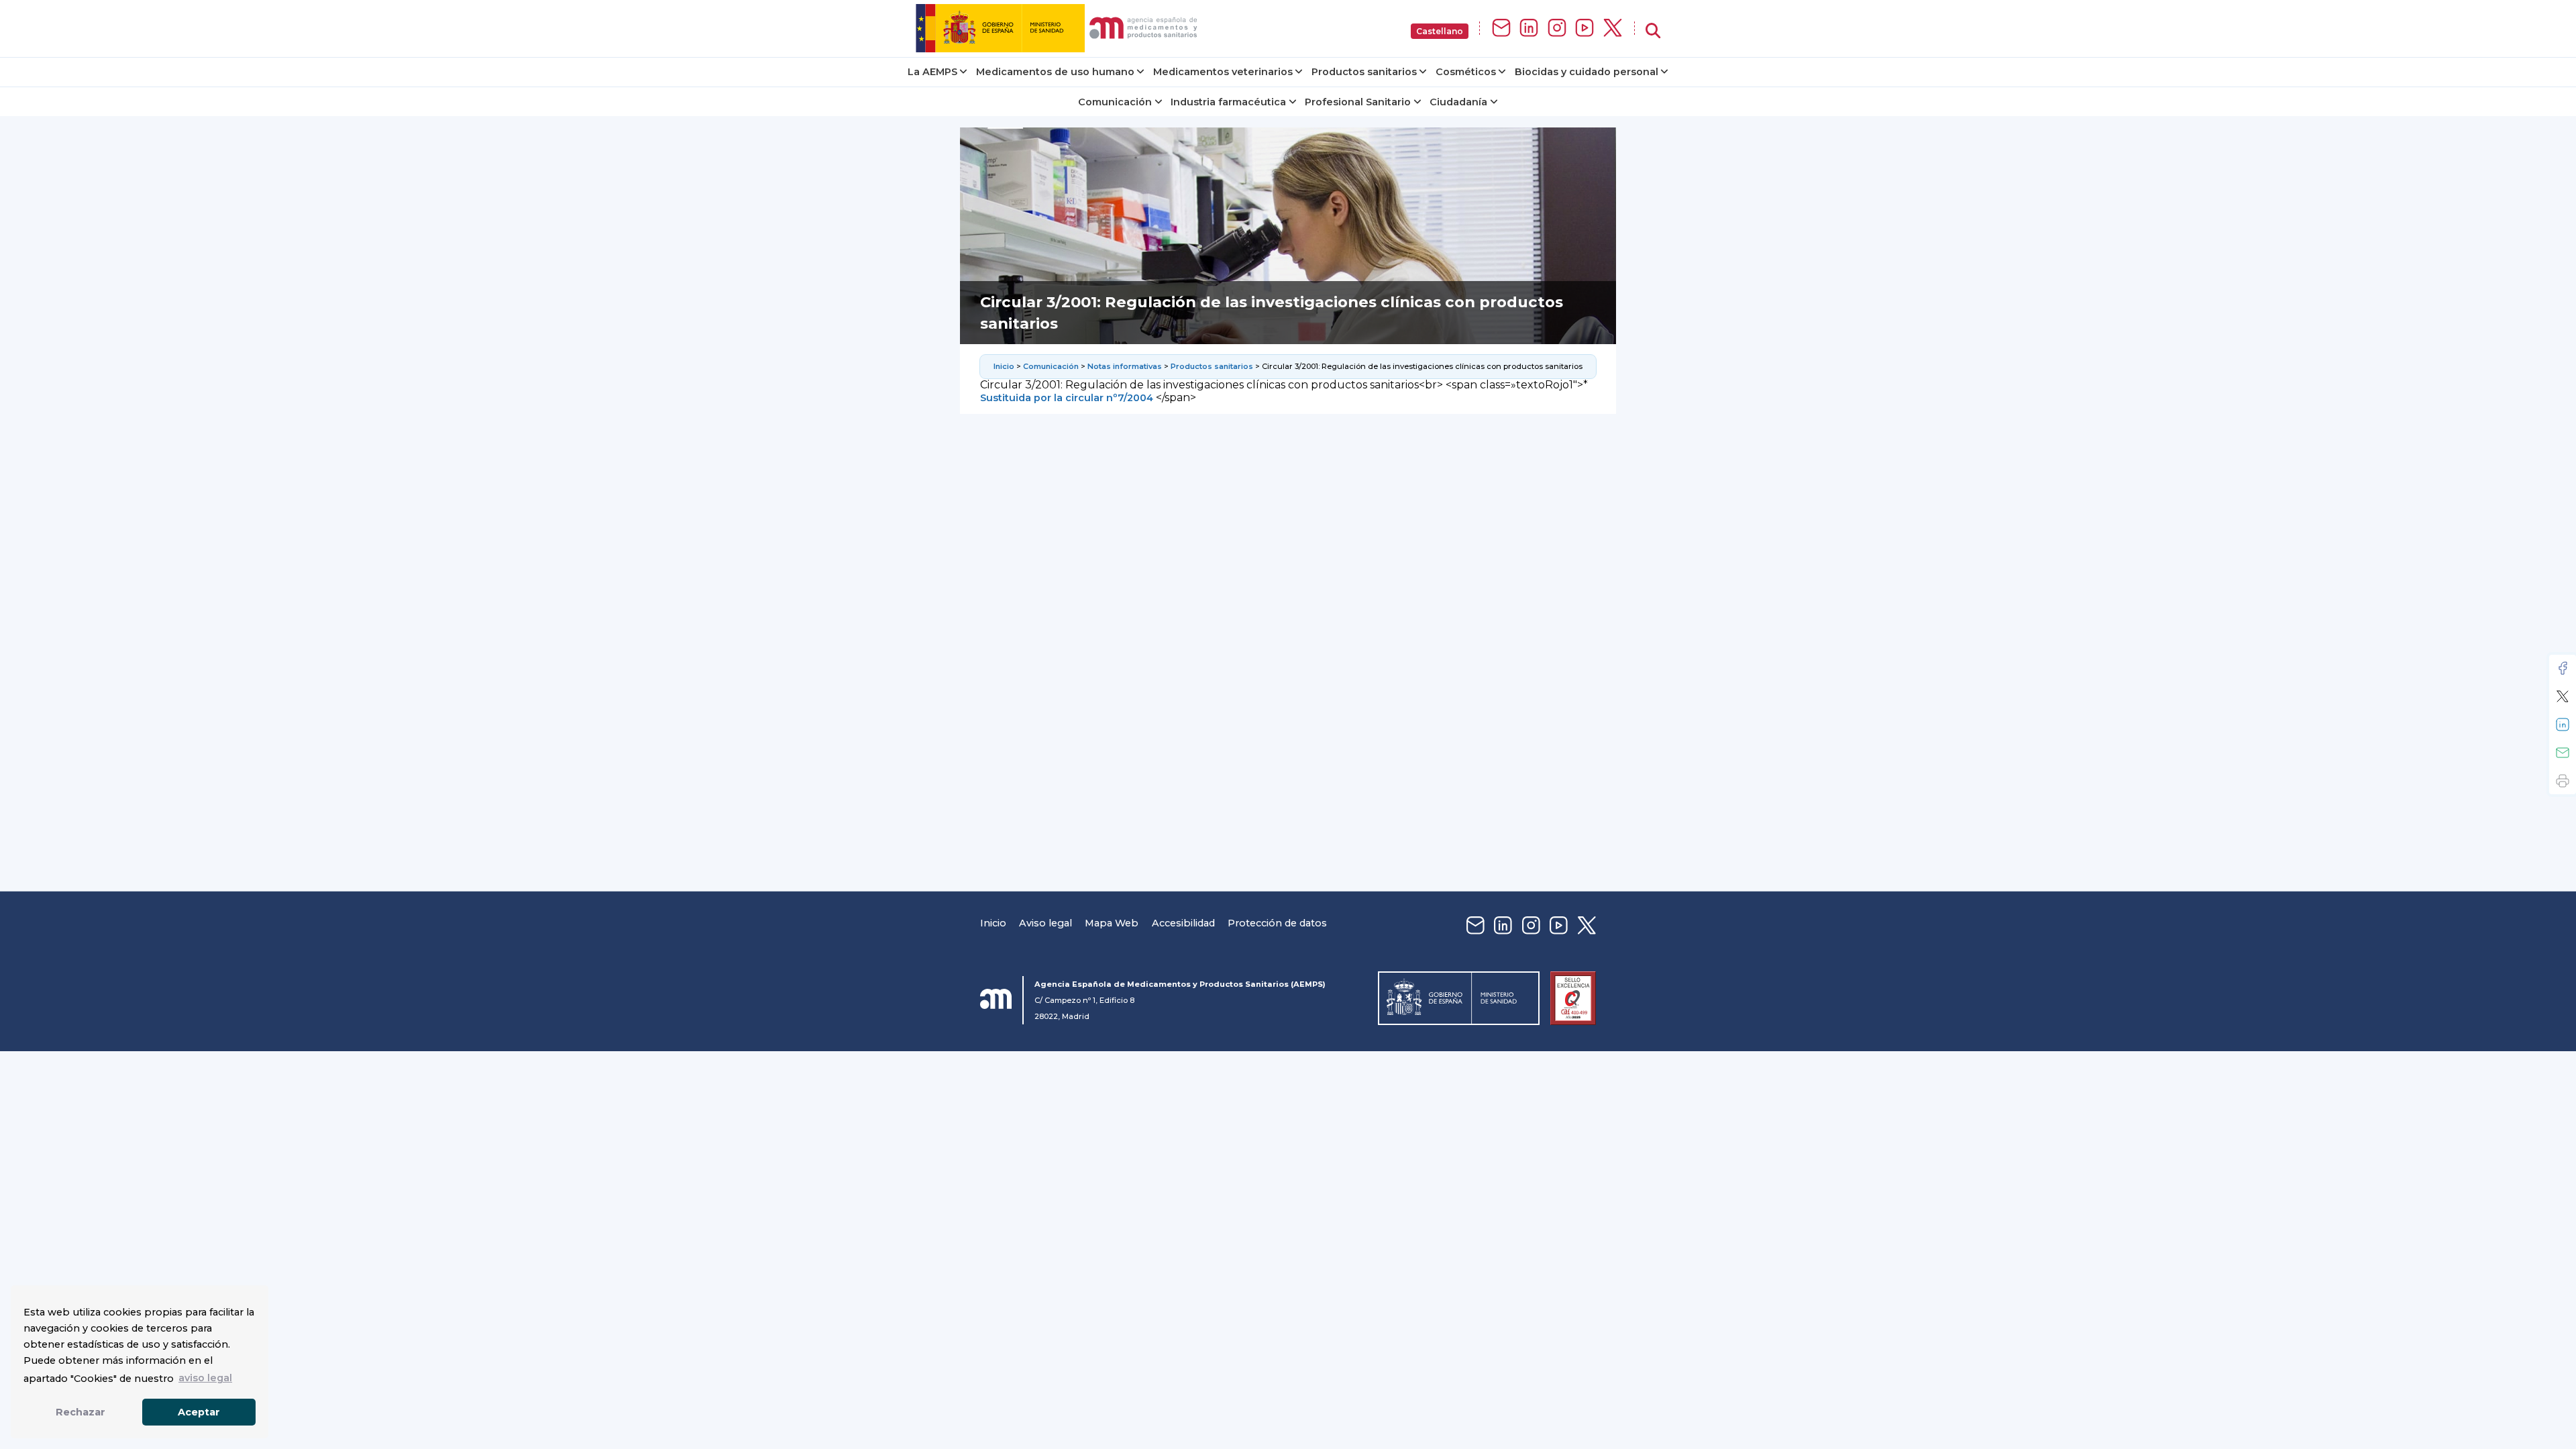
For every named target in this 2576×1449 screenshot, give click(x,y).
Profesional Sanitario (1358, 102)
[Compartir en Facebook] (2563, 668)
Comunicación (1115, 102)
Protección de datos (1277, 923)
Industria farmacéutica (1228, 102)
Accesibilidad (1183, 923)
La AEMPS (932, 72)
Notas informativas (1125, 366)
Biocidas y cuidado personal (1587, 72)
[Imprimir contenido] (2563, 781)
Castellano (1440, 31)
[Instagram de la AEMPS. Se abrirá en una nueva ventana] (1557, 29)
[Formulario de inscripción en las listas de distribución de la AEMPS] (1501, 29)
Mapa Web (1112, 923)
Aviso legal (1045, 923)
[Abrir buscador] (1653, 31)
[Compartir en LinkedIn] (2563, 724)
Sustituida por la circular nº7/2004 (1067, 398)
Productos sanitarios (1364, 72)
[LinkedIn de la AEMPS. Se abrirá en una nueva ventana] (1529, 29)
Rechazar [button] (80, 1412)
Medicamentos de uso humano (1055, 72)
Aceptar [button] (199, 1412)
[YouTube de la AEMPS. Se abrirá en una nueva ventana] (1585, 29)
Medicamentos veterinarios (1223, 72)
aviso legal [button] (205, 1378)
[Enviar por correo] (2563, 753)
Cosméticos (1466, 72)
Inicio (1004, 366)
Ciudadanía (1458, 102)
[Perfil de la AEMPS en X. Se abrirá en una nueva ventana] (1613, 29)
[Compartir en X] (2563, 696)
